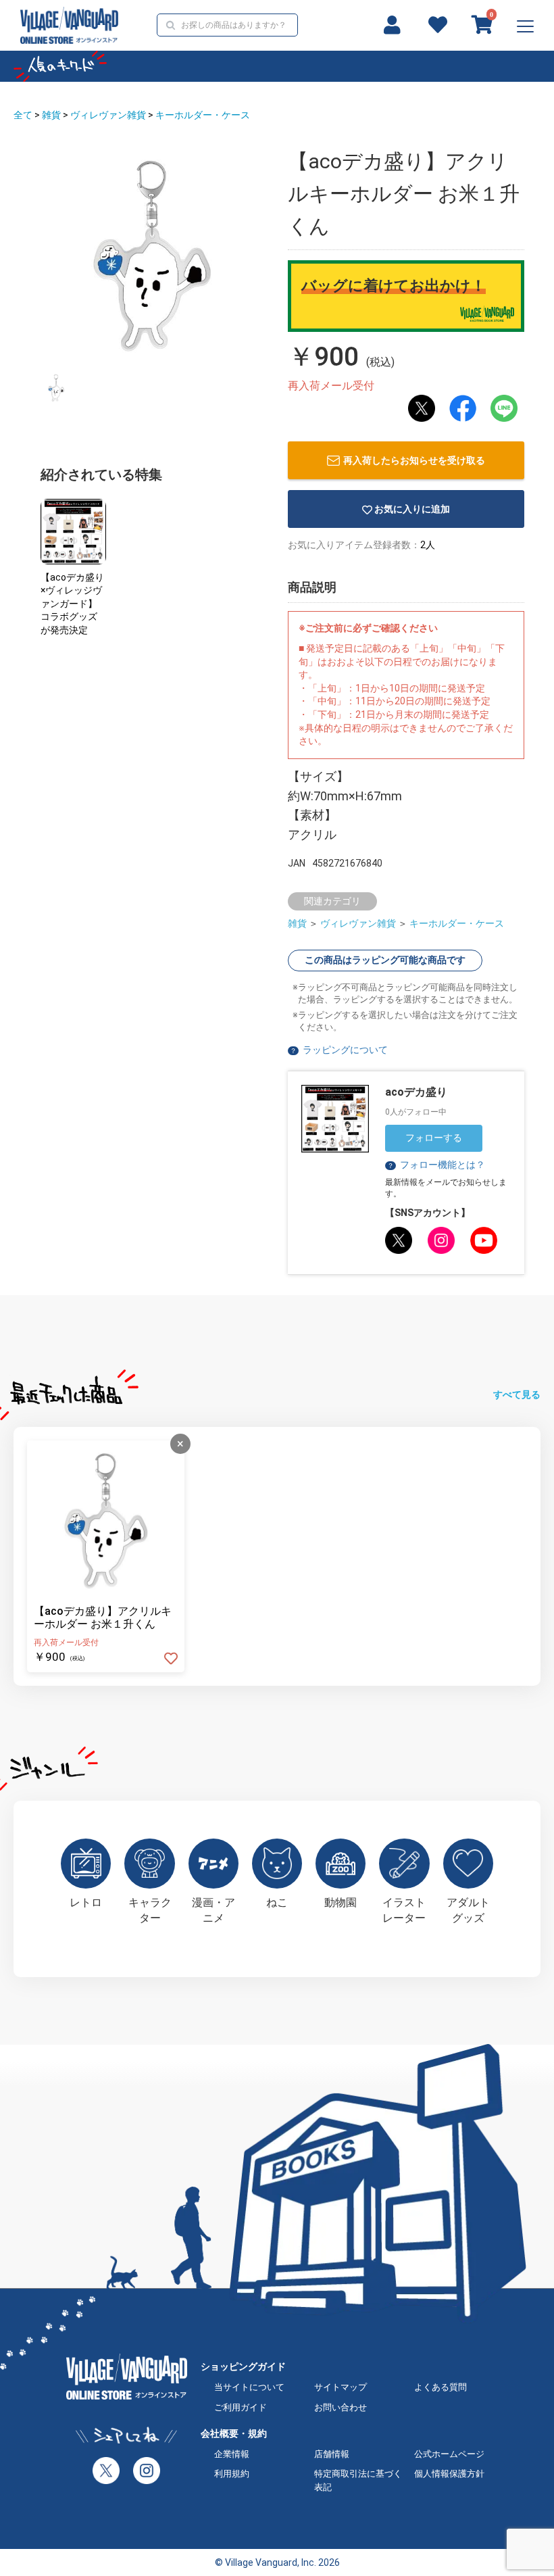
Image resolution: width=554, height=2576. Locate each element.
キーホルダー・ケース (203, 115)
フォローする (434, 1138)
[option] (152, 253)
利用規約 (232, 2474)
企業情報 (232, 2454)
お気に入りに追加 (412, 509)
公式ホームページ (449, 2454)
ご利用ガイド (241, 2407)
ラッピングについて (345, 1050)
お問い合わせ (341, 2407)
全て (23, 115)
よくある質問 (440, 2387)
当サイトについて (249, 2387)
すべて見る (517, 1394)
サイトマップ (341, 2387)
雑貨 (51, 115)
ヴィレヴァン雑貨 (108, 115)
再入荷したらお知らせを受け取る (414, 460)
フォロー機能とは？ (436, 1165)
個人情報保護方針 (449, 2474)
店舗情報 (332, 2454)
